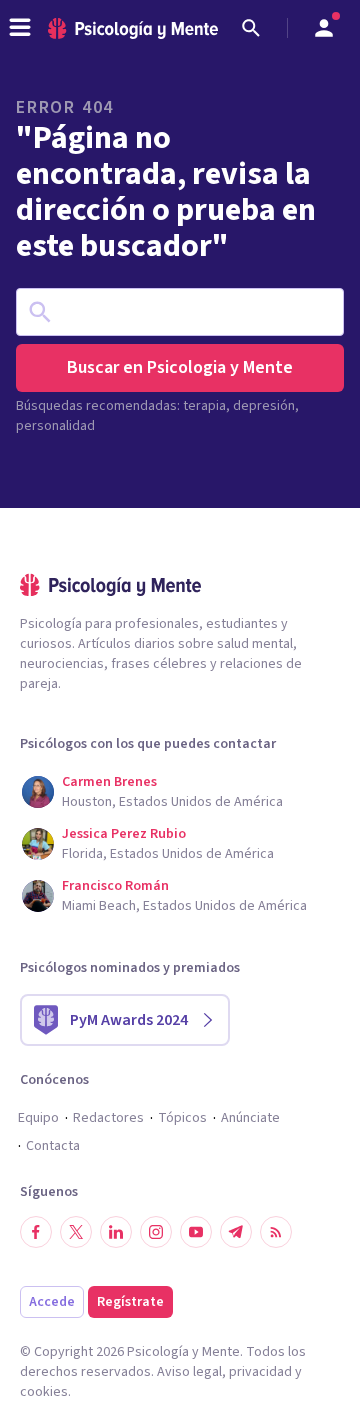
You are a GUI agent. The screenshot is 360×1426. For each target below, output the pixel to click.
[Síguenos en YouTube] (196, 1232)
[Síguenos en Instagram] (156, 1232)
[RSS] (276, 1232)
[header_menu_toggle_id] (20, 28)
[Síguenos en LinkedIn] (116, 1232)
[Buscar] (251, 28)
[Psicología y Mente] (133, 28)
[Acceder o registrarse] (324, 28)
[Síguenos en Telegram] (236, 1232)
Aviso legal (189, 1372)
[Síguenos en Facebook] (36, 1232)
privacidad (260, 1372)
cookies (44, 1392)
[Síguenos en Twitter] (76, 1232)
